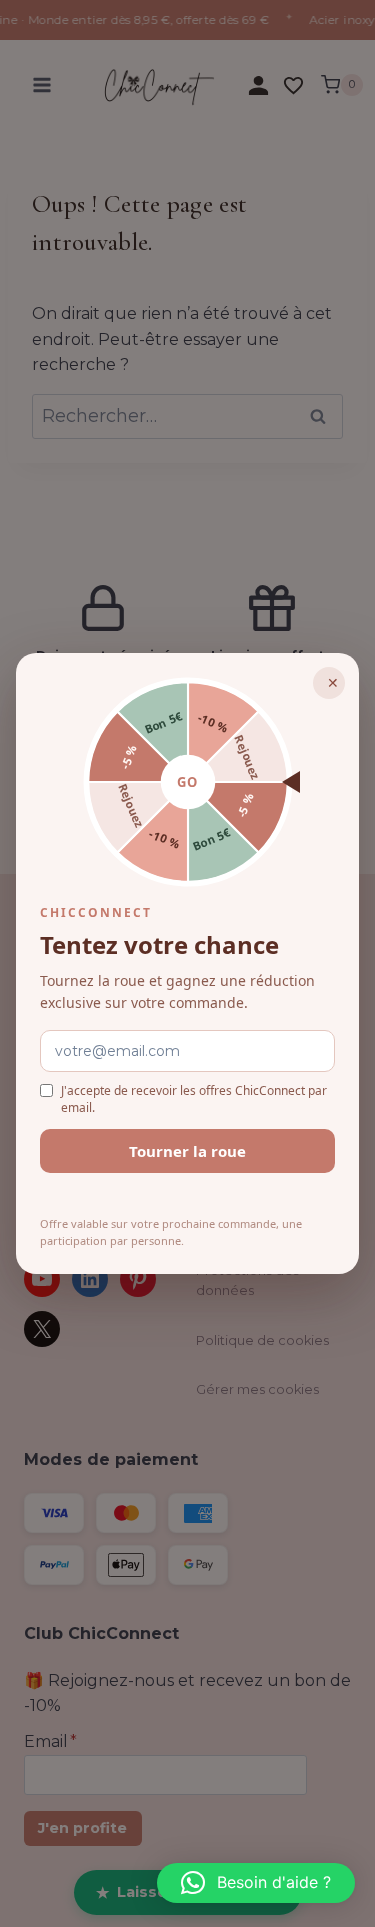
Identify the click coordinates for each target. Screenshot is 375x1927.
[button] (256, 1883)
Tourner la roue (187, 1151)
